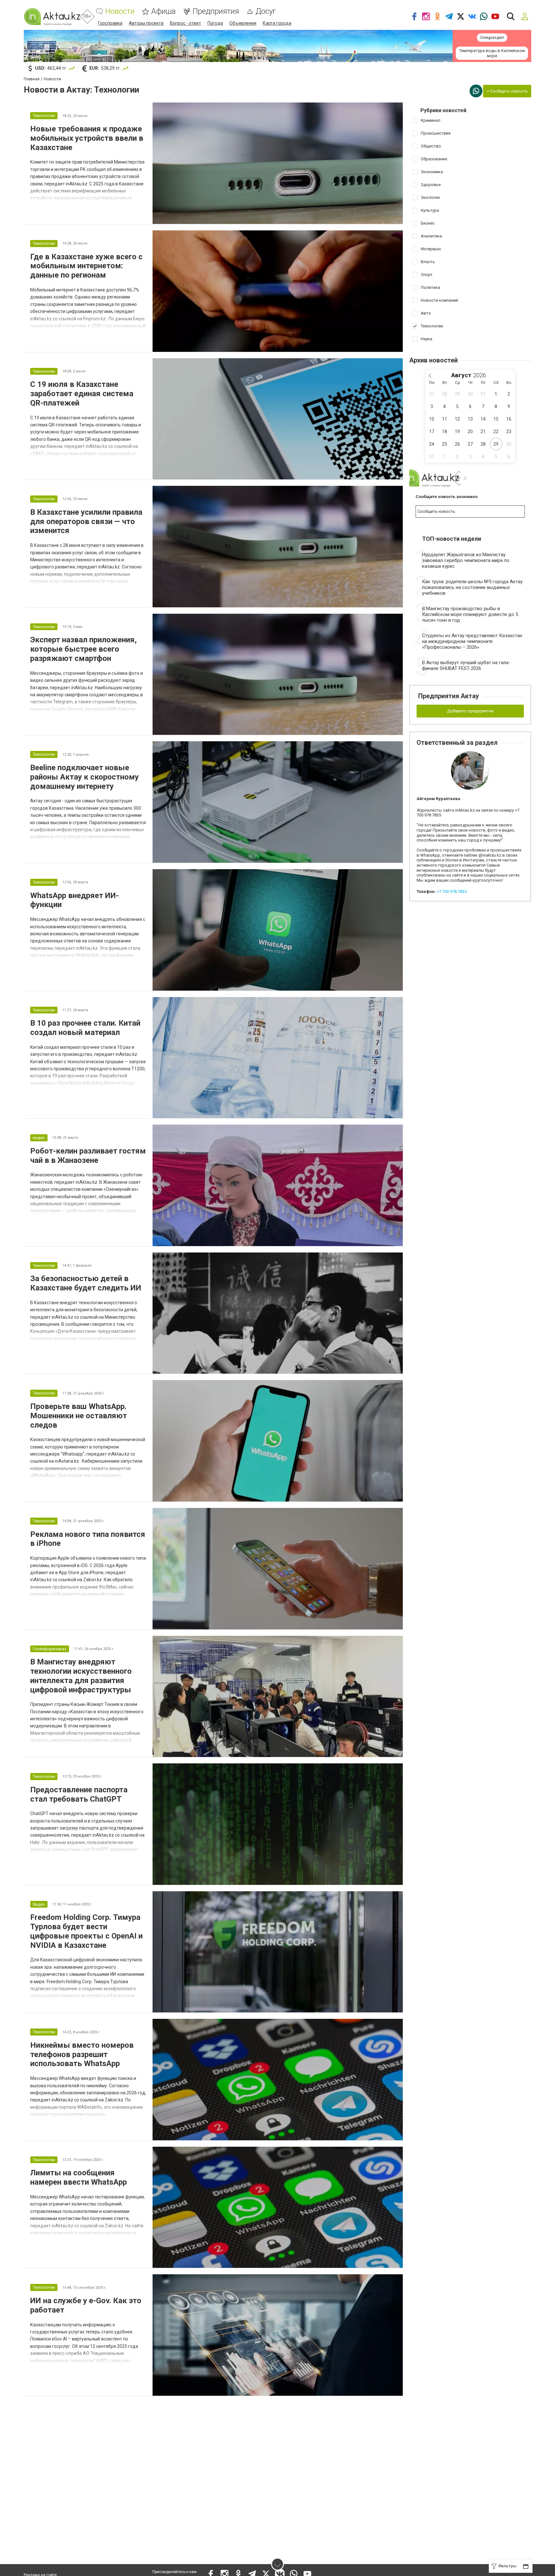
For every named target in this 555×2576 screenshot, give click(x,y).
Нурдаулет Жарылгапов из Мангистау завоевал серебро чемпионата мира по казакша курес (466, 560)
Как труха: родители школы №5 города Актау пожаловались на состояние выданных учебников (472, 587)
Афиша (163, 11)
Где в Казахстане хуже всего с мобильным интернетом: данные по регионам (86, 266)
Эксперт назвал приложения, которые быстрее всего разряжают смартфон (84, 649)
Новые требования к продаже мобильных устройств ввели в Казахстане (87, 138)
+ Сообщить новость (507, 91)
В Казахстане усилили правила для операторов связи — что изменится (86, 521)
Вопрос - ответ (185, 23)
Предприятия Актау (449, 696)
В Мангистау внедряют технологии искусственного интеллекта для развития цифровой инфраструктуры (81, 1676)
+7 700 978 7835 (452, 891)
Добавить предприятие (470, 711)
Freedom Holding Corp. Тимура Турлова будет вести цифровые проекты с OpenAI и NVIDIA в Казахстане (86, 1931)
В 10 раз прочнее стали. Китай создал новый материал (85, 1028)
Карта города (277, 23)
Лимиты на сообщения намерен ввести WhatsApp (79, 2177)
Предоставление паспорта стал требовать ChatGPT (79, 1794)
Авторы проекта (146, 23)
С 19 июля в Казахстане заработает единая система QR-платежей (82, 394)
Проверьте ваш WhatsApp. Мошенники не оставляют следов (79, 1416)
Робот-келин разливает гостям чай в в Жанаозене (88, 1156)
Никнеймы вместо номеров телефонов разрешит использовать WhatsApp (82, 2055)
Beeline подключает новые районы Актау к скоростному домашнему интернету (84, 777)
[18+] (52, 17)
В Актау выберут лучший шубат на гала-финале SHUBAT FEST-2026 (466, 665)
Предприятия (216, 11)
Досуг (266, 11)
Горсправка (110, 23)
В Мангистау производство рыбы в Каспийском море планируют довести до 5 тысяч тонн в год (470, 614)
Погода (215, 23)
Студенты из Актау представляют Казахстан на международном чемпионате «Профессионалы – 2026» (472, 641)
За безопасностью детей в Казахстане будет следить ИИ (86, 1283)
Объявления (243, 23)
